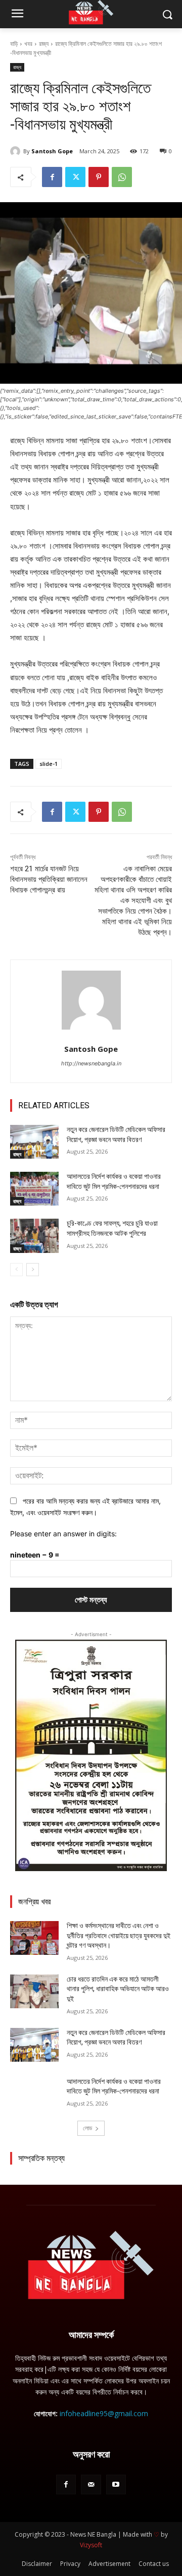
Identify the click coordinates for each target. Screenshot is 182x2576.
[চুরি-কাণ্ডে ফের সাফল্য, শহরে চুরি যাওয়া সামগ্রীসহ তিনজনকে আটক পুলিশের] (34, 1236)
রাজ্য (44, 44)
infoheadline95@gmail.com (104, 2413)
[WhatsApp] (122, 177)
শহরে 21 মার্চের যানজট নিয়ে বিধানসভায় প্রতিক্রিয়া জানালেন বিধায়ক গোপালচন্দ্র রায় (49, 879)
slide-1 (49, 764)
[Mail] (91, 2484)
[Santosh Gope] (17, 151)
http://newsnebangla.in (91, 1063)
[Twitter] (75, 177)
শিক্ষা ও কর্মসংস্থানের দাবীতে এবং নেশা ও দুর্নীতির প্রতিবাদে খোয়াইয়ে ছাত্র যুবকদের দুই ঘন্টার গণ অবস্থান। (119, 1935)
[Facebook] (52, 177)
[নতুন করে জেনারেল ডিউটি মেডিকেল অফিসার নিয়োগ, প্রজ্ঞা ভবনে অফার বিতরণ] (34, 1142)
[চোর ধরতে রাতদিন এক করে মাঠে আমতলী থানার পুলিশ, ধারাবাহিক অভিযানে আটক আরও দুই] (34, 1991)
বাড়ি (14, 44)
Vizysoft (91, 2545)
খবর (28, 44)
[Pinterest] (99, 177)
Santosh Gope (52, 151)
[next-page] (33, 1270)
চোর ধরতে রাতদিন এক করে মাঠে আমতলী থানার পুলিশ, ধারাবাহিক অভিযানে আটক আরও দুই (118, 1989)
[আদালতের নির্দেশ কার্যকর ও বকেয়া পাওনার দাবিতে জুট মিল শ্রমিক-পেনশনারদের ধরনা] (34, 1189)
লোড (87, 2128)
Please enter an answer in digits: (63, 1534)
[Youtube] (116, 2484)
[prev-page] (16, 1270)
